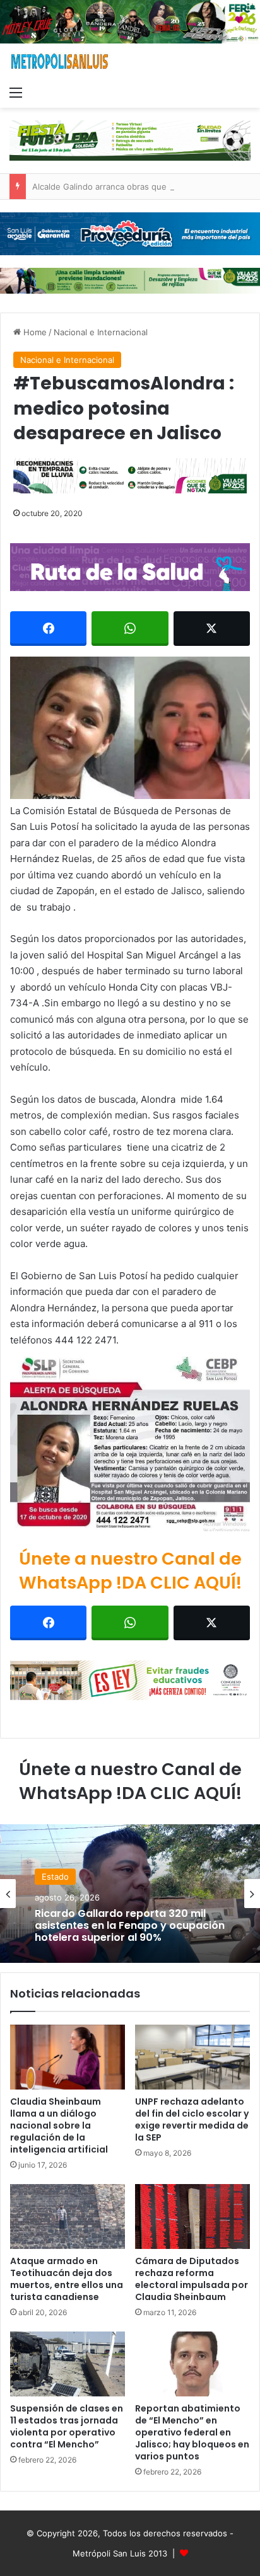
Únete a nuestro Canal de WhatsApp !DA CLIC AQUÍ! (130, 1571)
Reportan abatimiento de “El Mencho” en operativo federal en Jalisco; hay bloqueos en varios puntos (192, 2432)
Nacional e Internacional (101, 332)
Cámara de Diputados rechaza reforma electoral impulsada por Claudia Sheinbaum (192, 2279)
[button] (130, 728)
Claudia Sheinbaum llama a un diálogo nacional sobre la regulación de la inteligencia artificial (59, 2125)
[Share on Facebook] (48, 629)
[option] (130, 1894)
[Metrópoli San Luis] (60, 61)
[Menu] (16, 92)
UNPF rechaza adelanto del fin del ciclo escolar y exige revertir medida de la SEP (192, 2119)
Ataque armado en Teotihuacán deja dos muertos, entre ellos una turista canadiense (67, 2279)
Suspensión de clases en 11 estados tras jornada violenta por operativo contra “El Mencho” (67, 2426)
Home (34, 332)
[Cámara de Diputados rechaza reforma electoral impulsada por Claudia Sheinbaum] (192, 2217)
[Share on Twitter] (212, 629)
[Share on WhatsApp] (130, 629)
